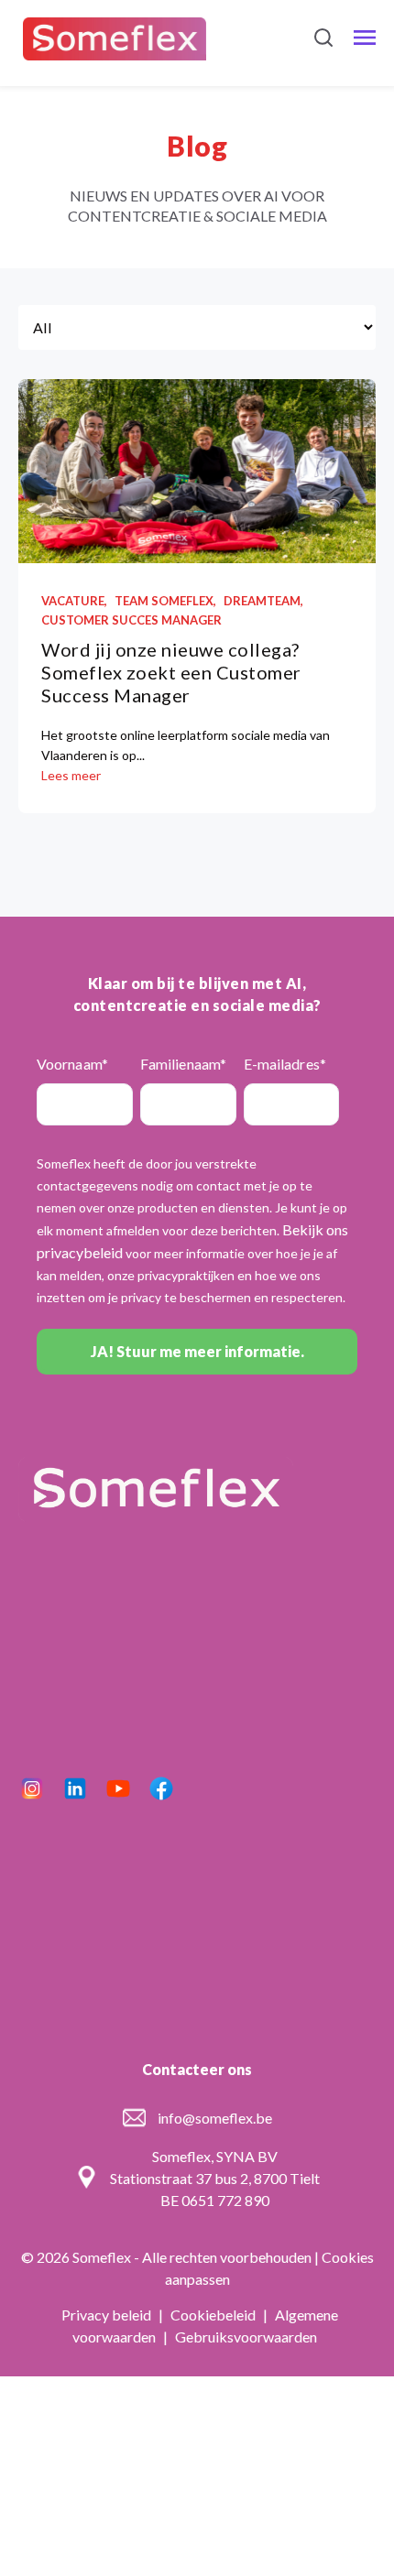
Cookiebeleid (214, 2315)
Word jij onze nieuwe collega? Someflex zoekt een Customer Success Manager (171, 672)
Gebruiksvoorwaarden (246, 2337)
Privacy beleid (108, 2315)
